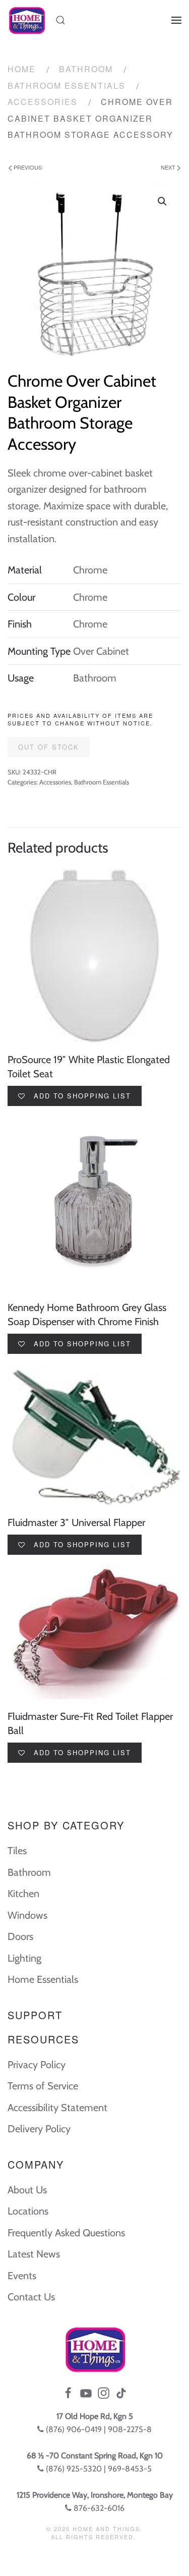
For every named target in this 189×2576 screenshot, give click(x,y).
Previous (27, 167)
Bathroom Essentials (67, 86)
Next (169, 167)
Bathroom (86, 69)
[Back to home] (26, 20)
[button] (162, 201)
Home (22, 69)
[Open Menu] (176, 20)
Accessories (43, 102)
